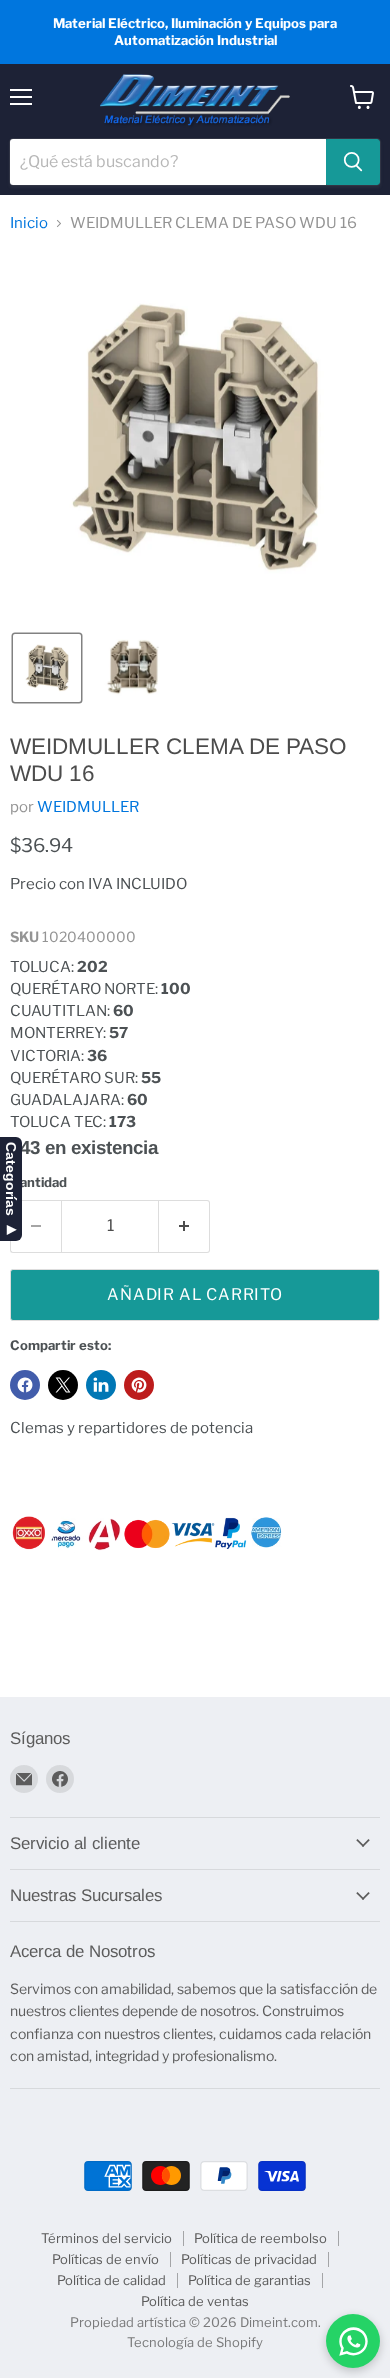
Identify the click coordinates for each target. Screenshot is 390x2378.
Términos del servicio (106, 2238)
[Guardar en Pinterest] (139, 1385)
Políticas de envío (105, 2259)
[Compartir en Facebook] (25, 1385)
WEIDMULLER (88, 807)
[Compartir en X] (63, 1385)
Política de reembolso (260, 2238)
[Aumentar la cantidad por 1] (184, 1226)
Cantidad (38, 1182)
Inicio (29, 223)
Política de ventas (195, 2301)
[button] (47, 668)
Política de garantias (249, 2280)
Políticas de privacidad (249, 2259)
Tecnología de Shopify (195, 2342)
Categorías (11, 1179)
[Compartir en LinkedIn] (101, 1385)
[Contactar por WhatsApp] (353, 2341)
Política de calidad (111, 2280)
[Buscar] (353, 162)
